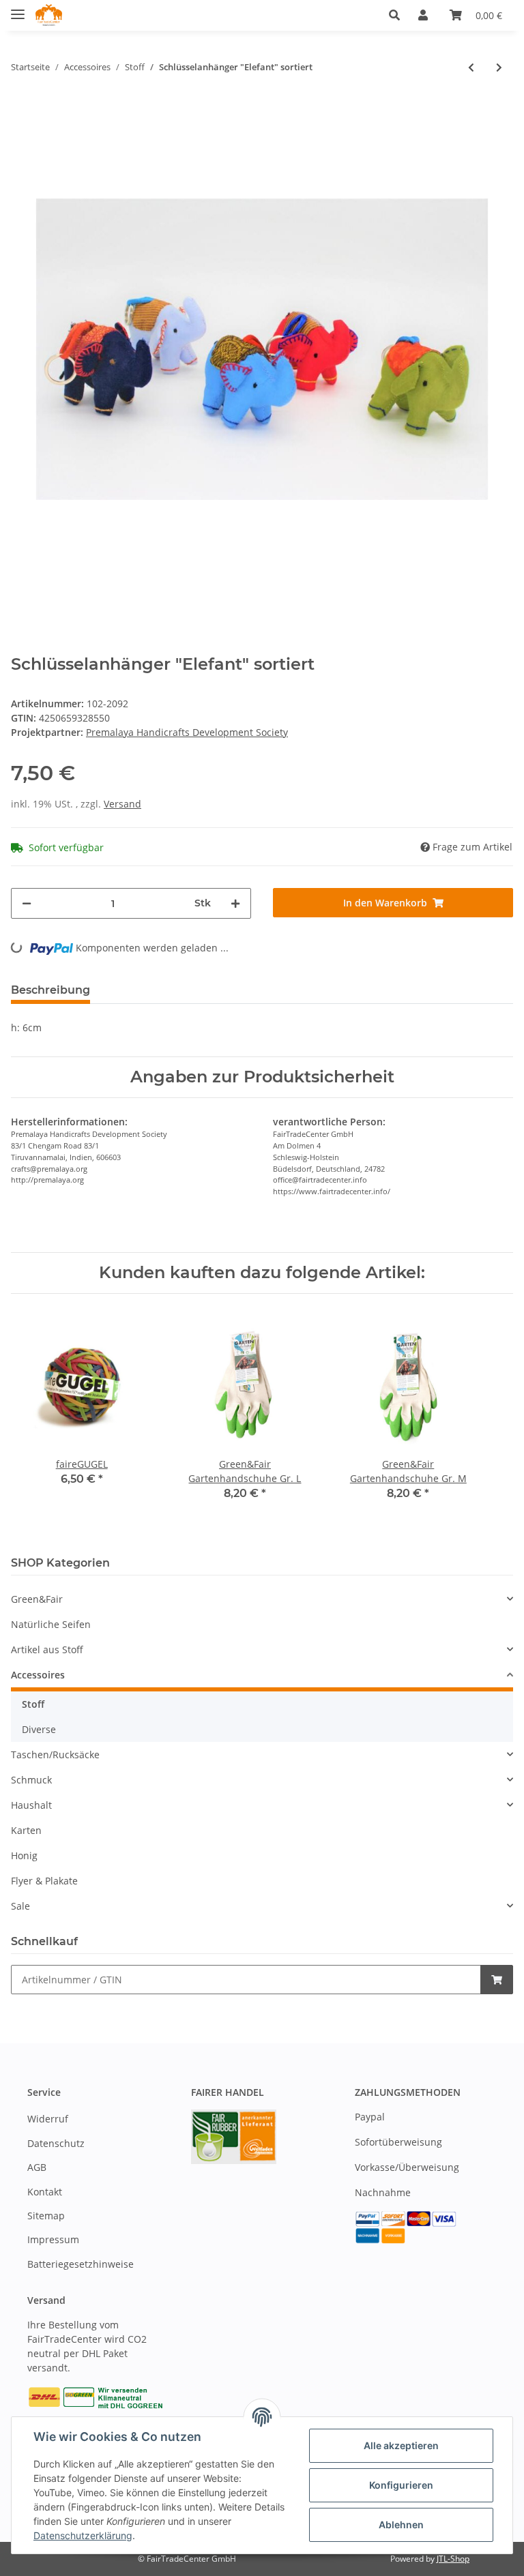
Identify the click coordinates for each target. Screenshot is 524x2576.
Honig (24, 1855)
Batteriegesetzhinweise (81, 2264)
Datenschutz (56, 2143)
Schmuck (31, 1780)
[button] (398, 15)
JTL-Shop (453, 2559)
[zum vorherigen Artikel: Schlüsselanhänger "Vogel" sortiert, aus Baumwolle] (471, 67)
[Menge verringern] (27, 903)
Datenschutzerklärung (83, 2535)
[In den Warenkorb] (497, 1980)
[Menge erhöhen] (235, 903)
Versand (122, 804)
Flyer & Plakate (44, 1881)
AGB (37, 2167)
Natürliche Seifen (51, 1624)
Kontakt (45, 2192)
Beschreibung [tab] (50, 990)
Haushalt (31, 1805)
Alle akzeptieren (401, 2445)
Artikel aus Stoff (47, 1649)
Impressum (53, 2239)
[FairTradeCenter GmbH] (49, 15)
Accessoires (38, 1675)
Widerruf (48, 2119)
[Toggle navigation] (18, 9)
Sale (20, 1906)
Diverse (39, 1729)
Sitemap (46, 2216)
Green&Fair (37, 1599)
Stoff (33, 1704)
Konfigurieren (401, 2485)
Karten (26, 1830)
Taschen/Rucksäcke (55, 1755)
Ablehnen (401, 2525)
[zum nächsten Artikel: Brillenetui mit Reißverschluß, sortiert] (499, 67)
